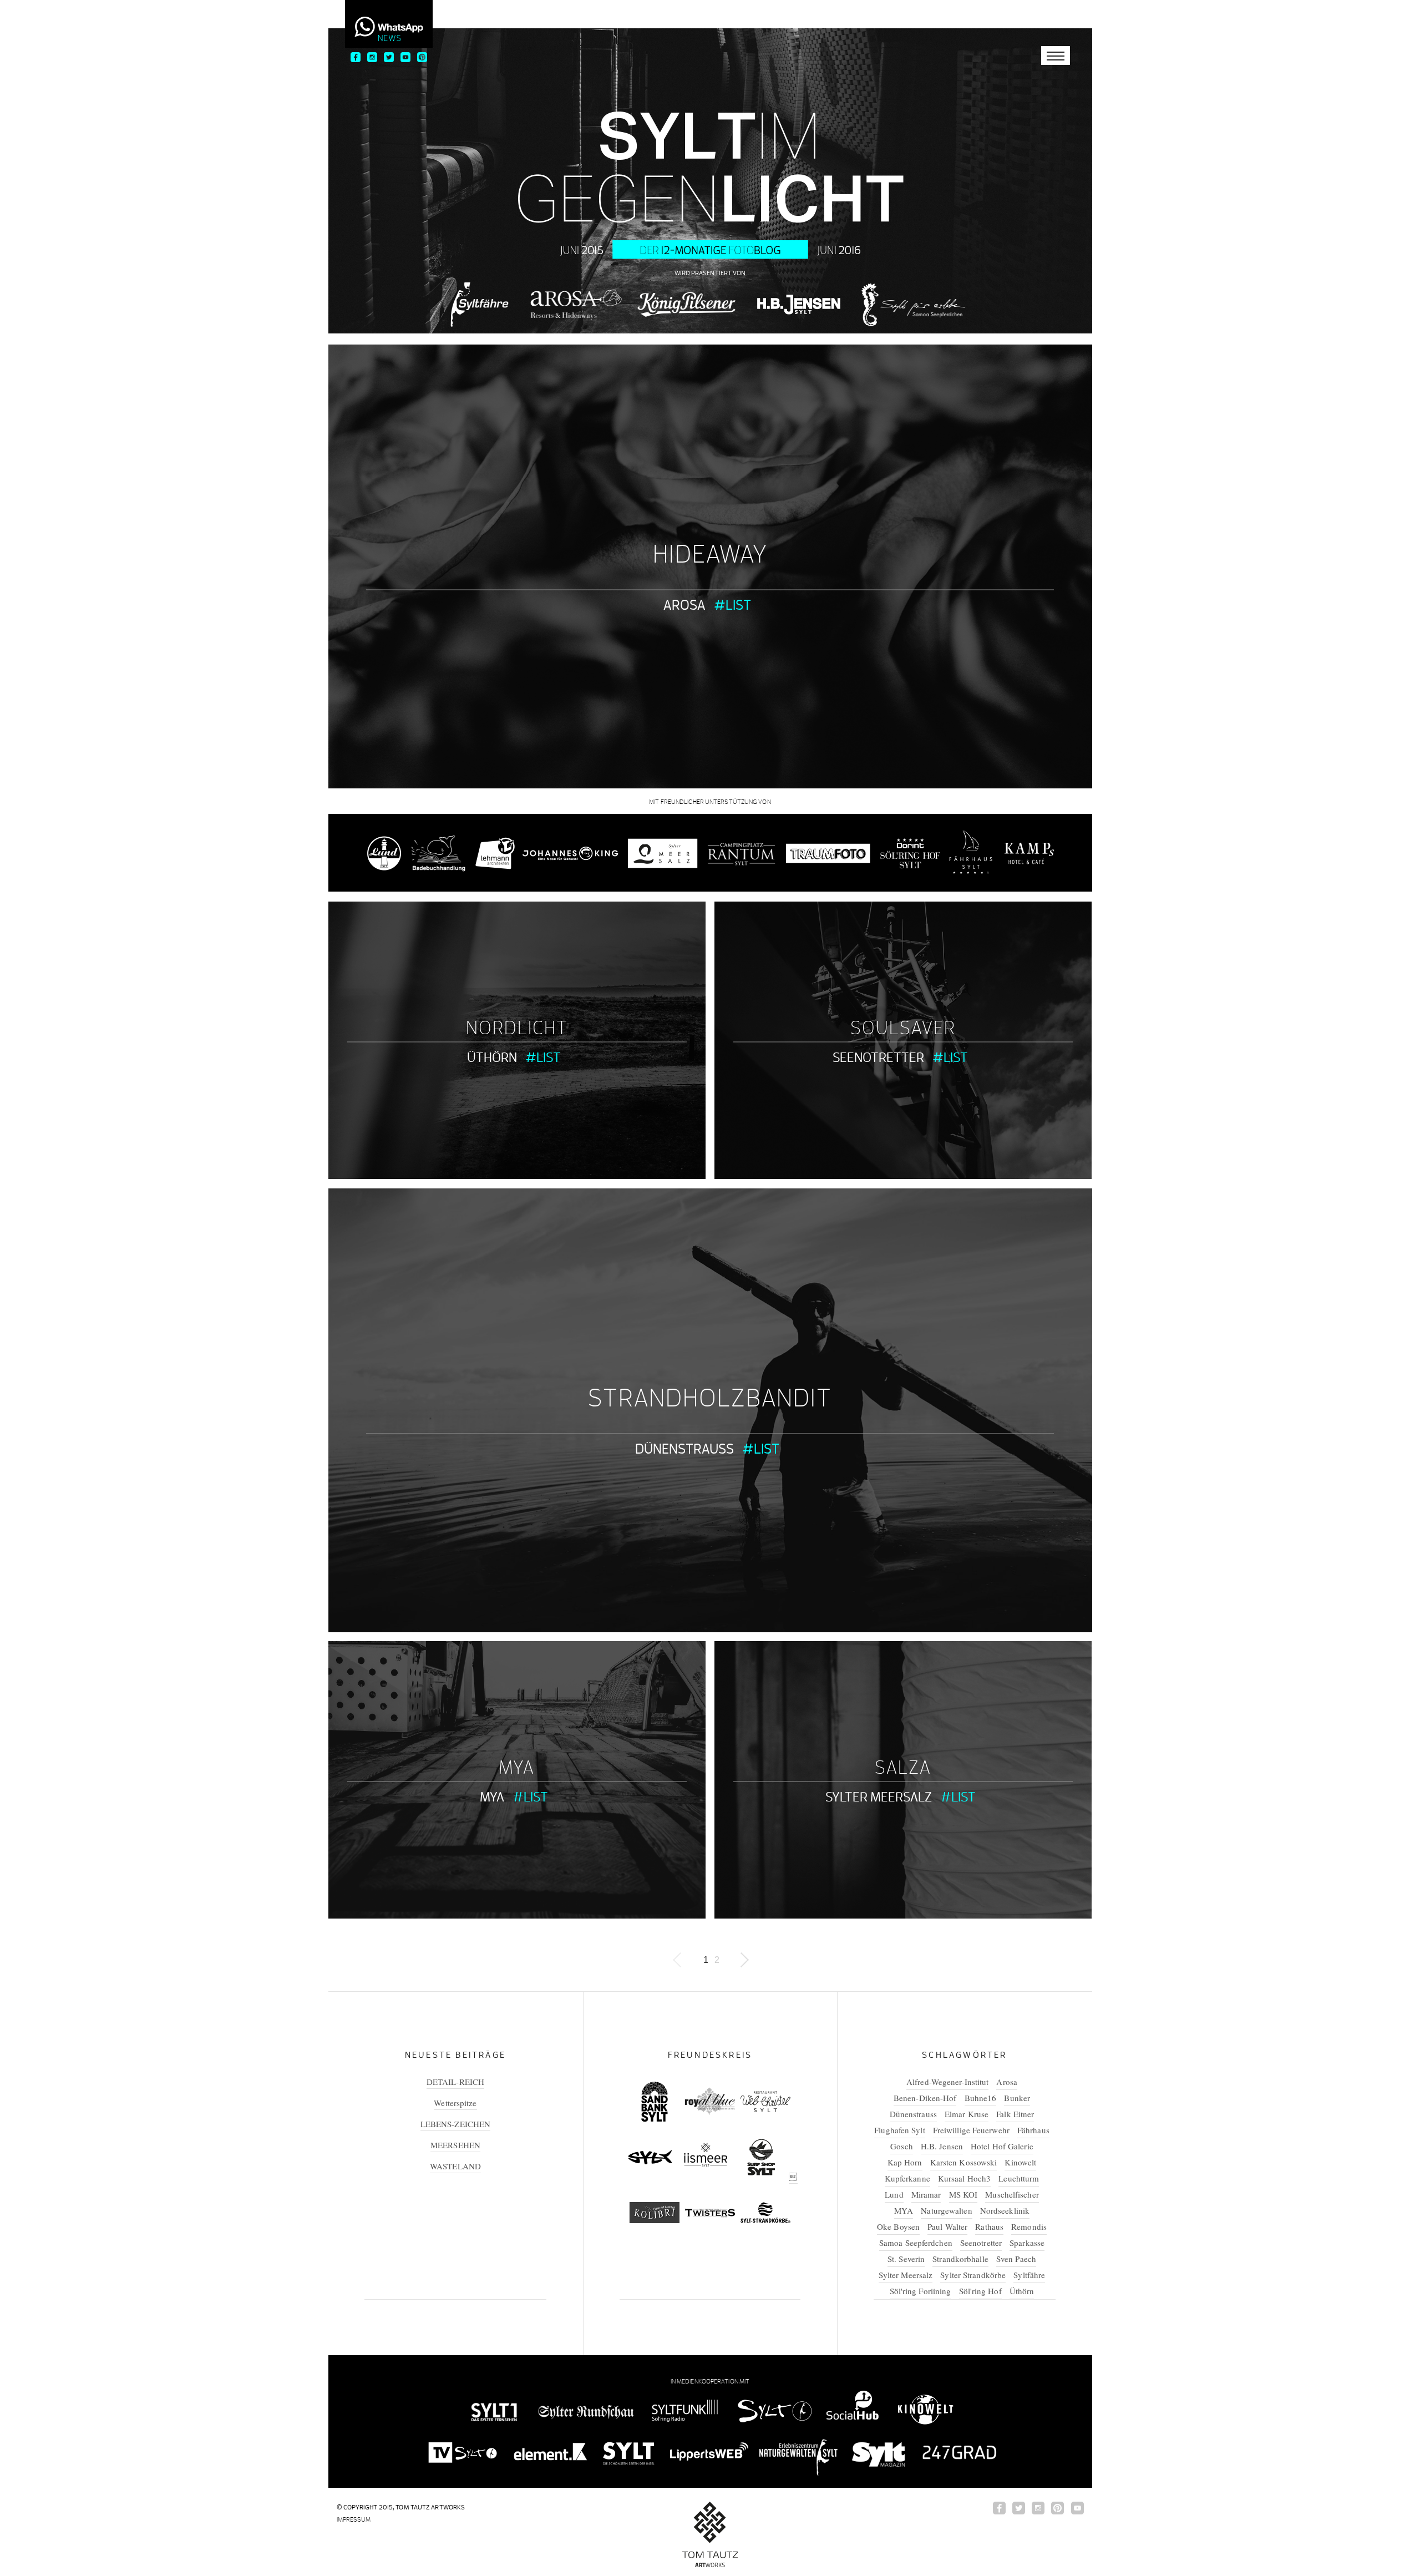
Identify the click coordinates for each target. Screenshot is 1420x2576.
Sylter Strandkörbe (973, 2275)
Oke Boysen (898, 2226)
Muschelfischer (1012, 2194)
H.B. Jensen (942, 2146)
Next (744, 1960)
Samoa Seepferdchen (916, 2243)
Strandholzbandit (710, 1398)
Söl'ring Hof (980, 2291)
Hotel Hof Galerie (1002, 2146)
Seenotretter (878, 1057)
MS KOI (963, 2194)
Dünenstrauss (684, 1448)
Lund (894, 2194)
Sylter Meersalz (879, 1797)
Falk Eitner (1015, 2114)
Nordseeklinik (1005, 2210)
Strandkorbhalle (960, 2259)
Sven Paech (1016, 2259)
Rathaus (989, 2226)
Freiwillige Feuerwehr (971, 2130)
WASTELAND (455, 2166)
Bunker (1017, 2098)
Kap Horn (905, 2162)
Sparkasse (1027, 2243)
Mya (517, 1768)
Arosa (684, 604)
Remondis (1029, 2226)
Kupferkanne (907, 2178)
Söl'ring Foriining (921, 2291)
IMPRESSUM (354, 2519)
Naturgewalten (946, 2210)
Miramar (926, 2194)
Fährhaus (1033, 2130)
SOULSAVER (903, 1028)
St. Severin (906, 2259)
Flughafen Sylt (899, 2130)
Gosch (902, 2146)
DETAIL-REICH (455, 2082)
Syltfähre (1029, 2275)
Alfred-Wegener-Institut (947, 2082)
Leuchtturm (1019, 2178)
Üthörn (492, 1057)
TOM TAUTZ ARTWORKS (430, 2507)
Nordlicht (517, 1028)
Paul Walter (947, 2226)
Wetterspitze (455, 2103)
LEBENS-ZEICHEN (455, 2124)
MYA (492, 1797)
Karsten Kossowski (964, 2162)
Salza (903, 1768)
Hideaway (710, 554)
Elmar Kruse (967, 2114)
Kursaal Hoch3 (964, 2178)
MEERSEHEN (455, 2145)
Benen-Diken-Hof (925, 2098)
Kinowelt (1020, 2162)
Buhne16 (981, 2098)
